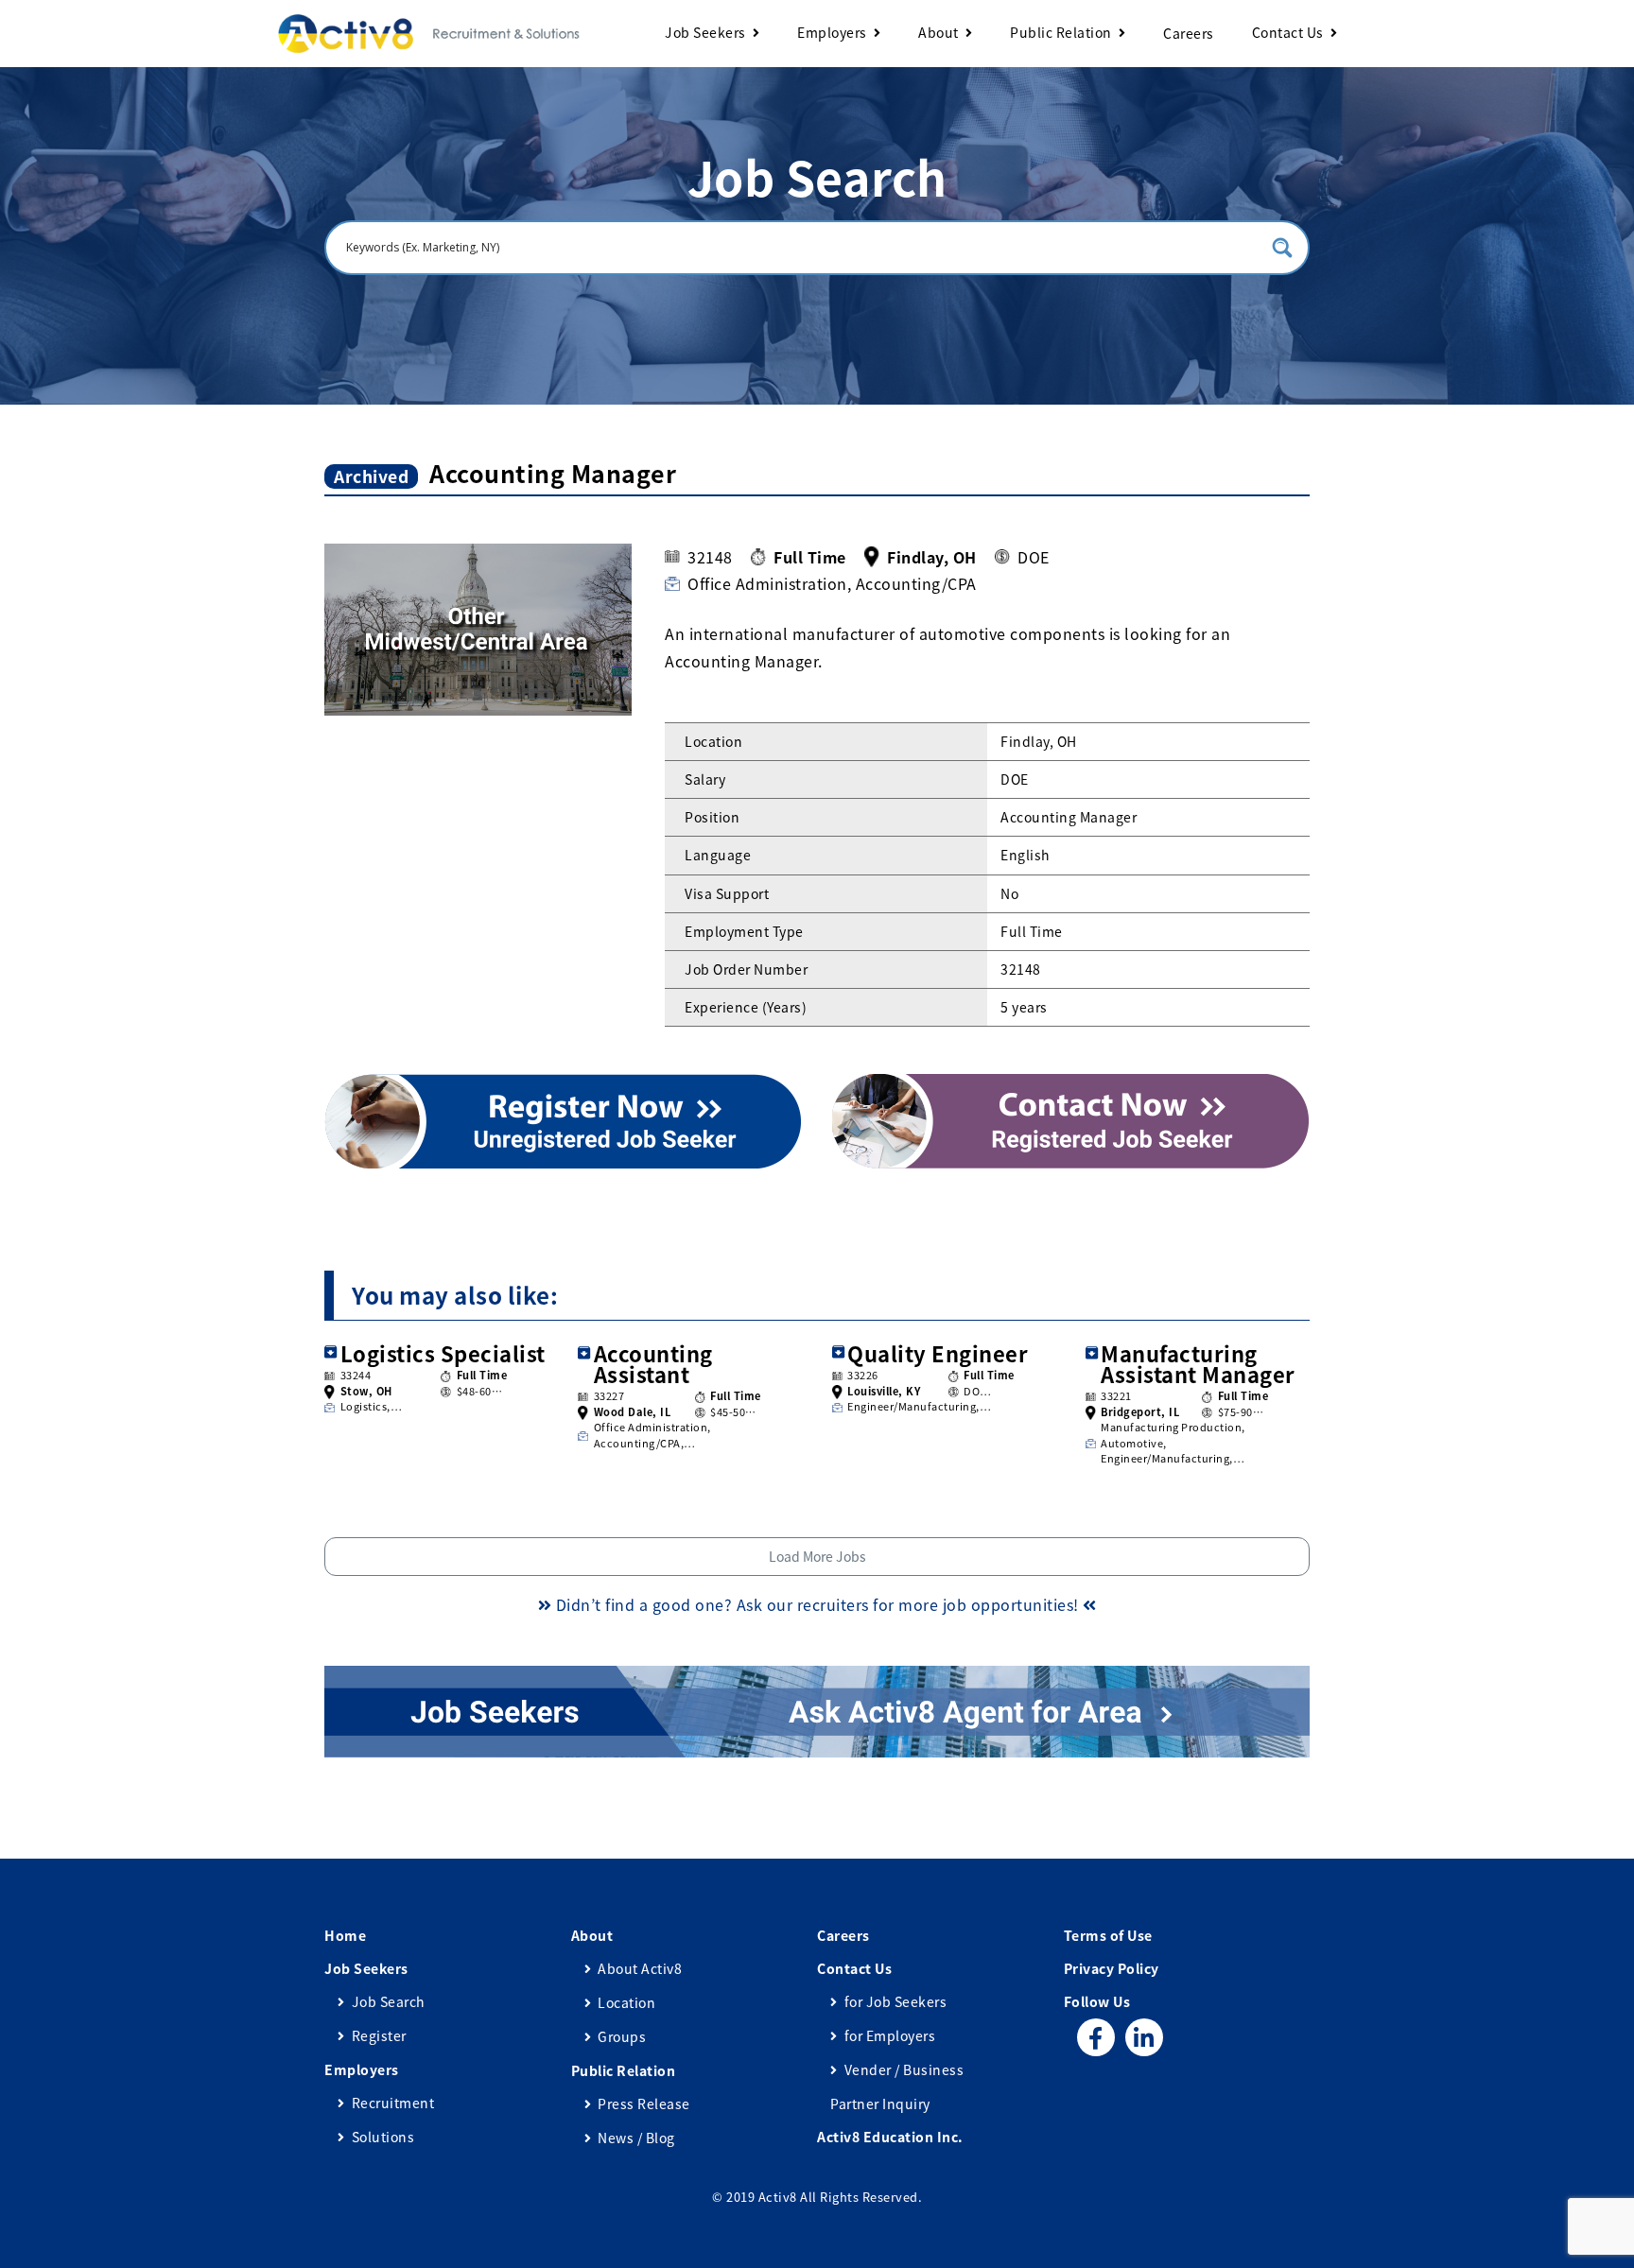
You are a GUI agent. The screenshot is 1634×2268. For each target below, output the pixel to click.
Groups (622, 2036)
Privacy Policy (1112, 1968)
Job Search (389, 2001)
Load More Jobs (817, 1556)
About (939, 32)
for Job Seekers (895, 2001)
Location (626, 2002)
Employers (832, 32)
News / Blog (636, 2138)
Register (379, 2035)
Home (345, 1935)
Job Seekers (705, 32)
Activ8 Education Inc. (890, 2137)
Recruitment (393, 2103)
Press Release (644, 2104)
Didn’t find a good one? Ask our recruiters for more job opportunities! (817, 1604)
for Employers (890, 2035)
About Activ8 (640, 1968)
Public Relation (1061, 32)
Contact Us (1288, 32)
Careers (1189, 33)
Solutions (383, 2137)
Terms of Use (1108, 1935)
